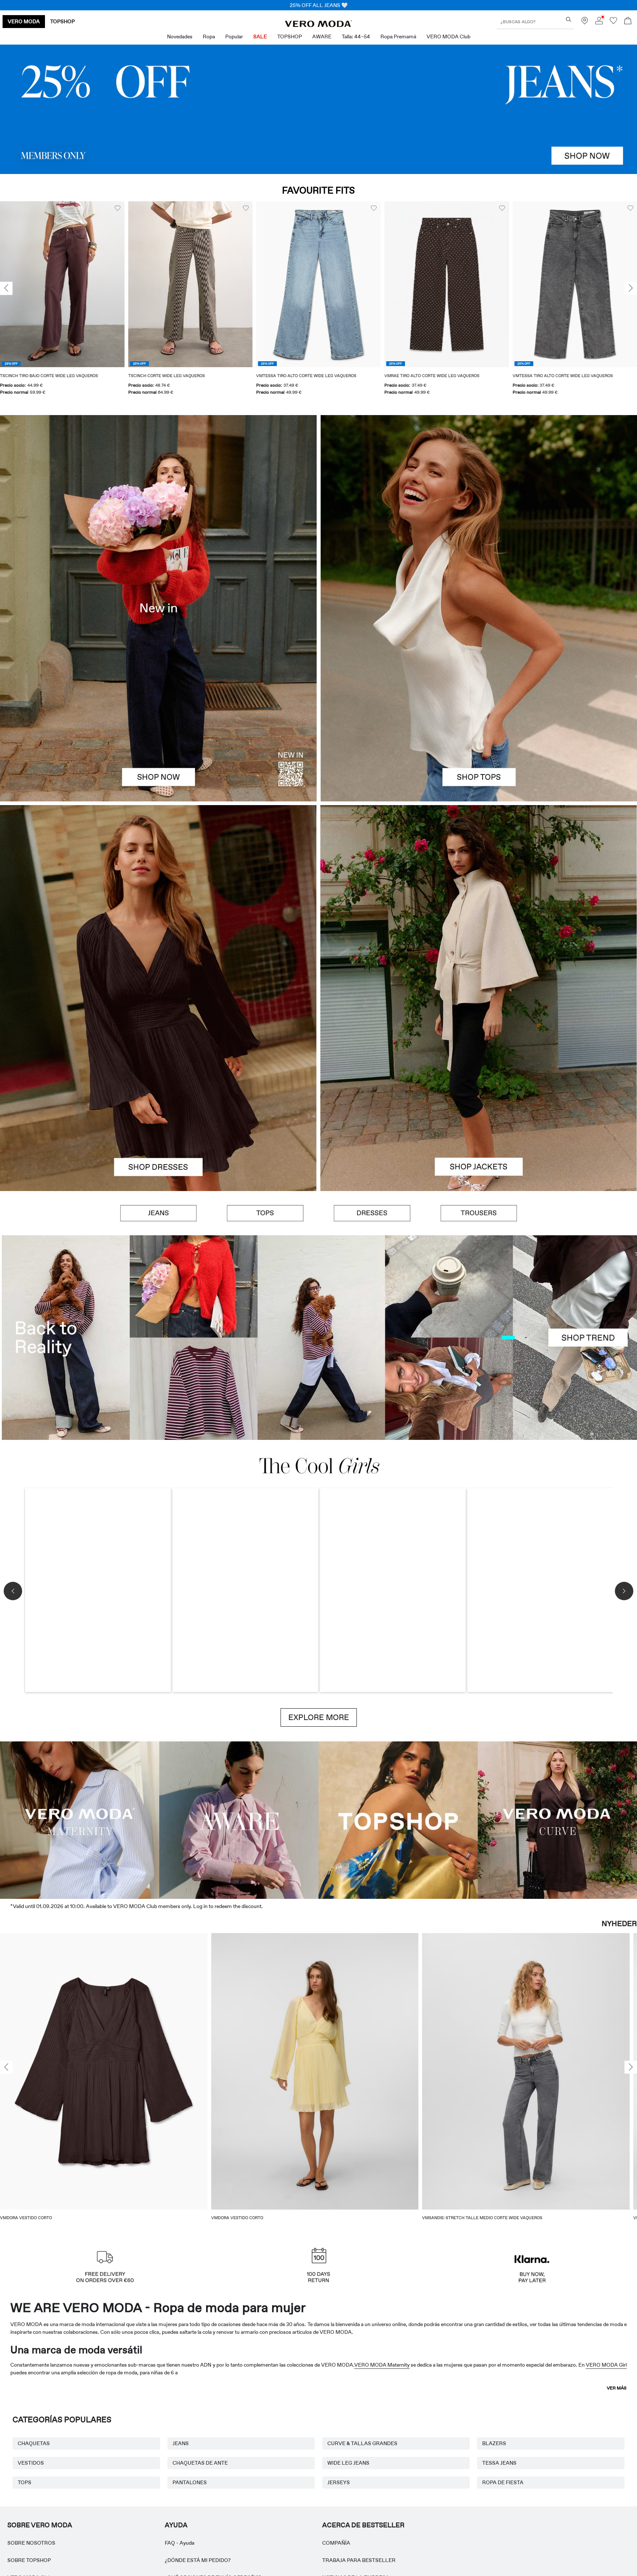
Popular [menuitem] (234, 36)
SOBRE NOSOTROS (31, 2543)
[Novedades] (158, 608)
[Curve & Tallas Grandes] (557, 1819)
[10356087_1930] (158, 902)
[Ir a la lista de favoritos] (613, 22)
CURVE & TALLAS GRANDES (362, 2443)
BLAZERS (494, 2443)
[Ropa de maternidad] (80, 1819)
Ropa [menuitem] (209, 36)
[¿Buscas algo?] (569, 19)
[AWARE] (239, 1819)
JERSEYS (339, 2482)
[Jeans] (318, 109)
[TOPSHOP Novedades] (398, 1819)
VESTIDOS (31, 2463)
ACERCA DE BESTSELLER (363, 2525)
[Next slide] (631, 288)
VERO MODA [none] (24, 21)
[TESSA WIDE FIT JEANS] (318, 1338)
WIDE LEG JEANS (348, 2463)
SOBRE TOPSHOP (29, 2560)
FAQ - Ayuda (180, 2543)
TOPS (25, 2482)
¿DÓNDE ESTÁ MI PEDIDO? (198, 2560)
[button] (62, 284)
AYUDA (176, 2525)
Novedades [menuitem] (180, 36)
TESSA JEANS (499, 2463)
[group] (62, 303)
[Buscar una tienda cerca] (585, 22)
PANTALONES (190, 2482)
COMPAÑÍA (336, 2543)
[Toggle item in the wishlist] (118, 208)
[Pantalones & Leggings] (479, 1213)
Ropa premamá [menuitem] (398, 36)
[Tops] (479, 705)
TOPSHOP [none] (62, 21)
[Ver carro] (628, 22)
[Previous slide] (6, 288)
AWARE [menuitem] (322, 36)
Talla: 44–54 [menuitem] (356, 36)
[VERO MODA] (318, 25)
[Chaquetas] (479, 1094)
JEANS (181, 2443)
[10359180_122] (479, 902)
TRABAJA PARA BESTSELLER (359, 2560)
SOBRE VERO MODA (40, 2525)
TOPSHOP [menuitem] (290, 36)
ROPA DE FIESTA (503, 2482)
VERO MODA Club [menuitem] (448, 36)
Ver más (617, 2388)
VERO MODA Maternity (382, 2365)
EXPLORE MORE (319, 1717)
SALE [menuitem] (260, 36)
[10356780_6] (479, 512)
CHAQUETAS (34, 2443)
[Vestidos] (158, 1094)
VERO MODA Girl (606, 2365)
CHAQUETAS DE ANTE (200, 2463)
